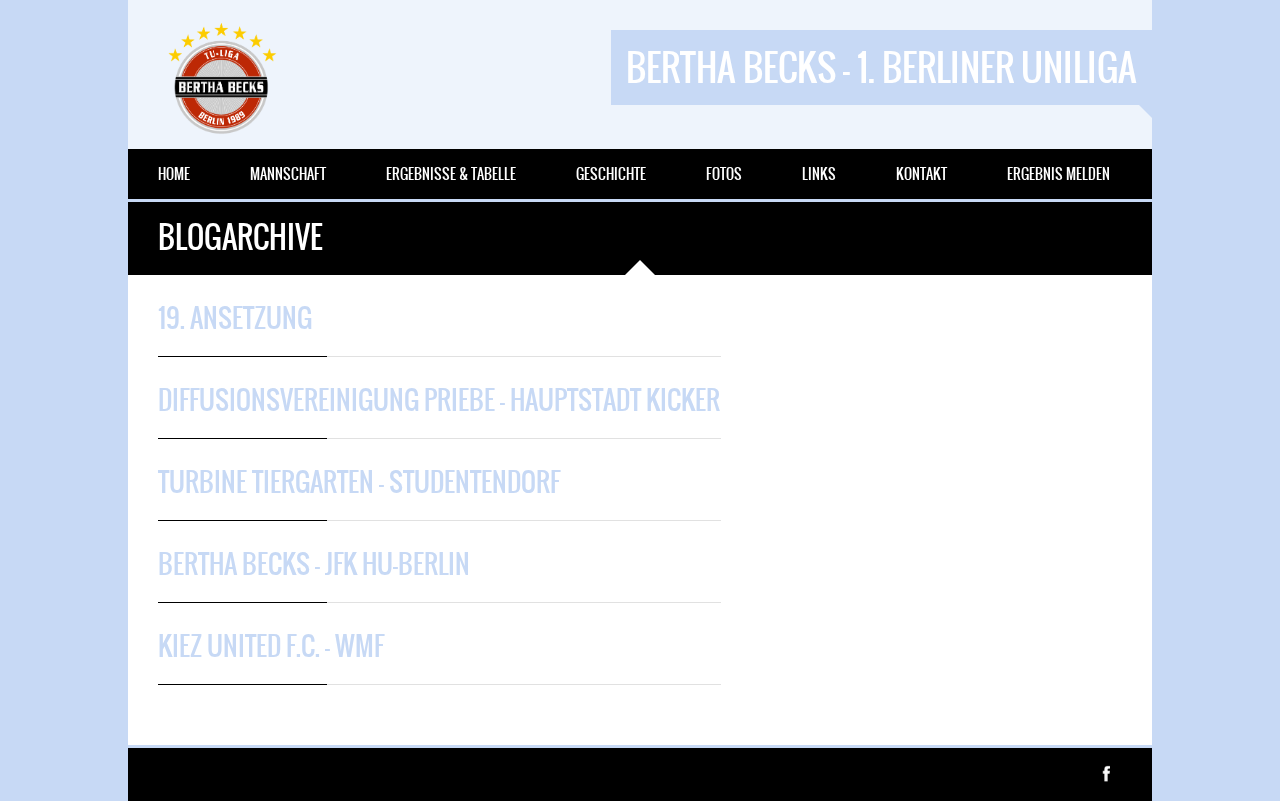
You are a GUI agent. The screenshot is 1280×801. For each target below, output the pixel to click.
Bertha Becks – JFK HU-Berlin (314, 564)
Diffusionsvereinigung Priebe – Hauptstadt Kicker (439, 400)
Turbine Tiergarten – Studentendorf (359, 482)
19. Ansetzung (235, 318)
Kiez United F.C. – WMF (271, 646)
